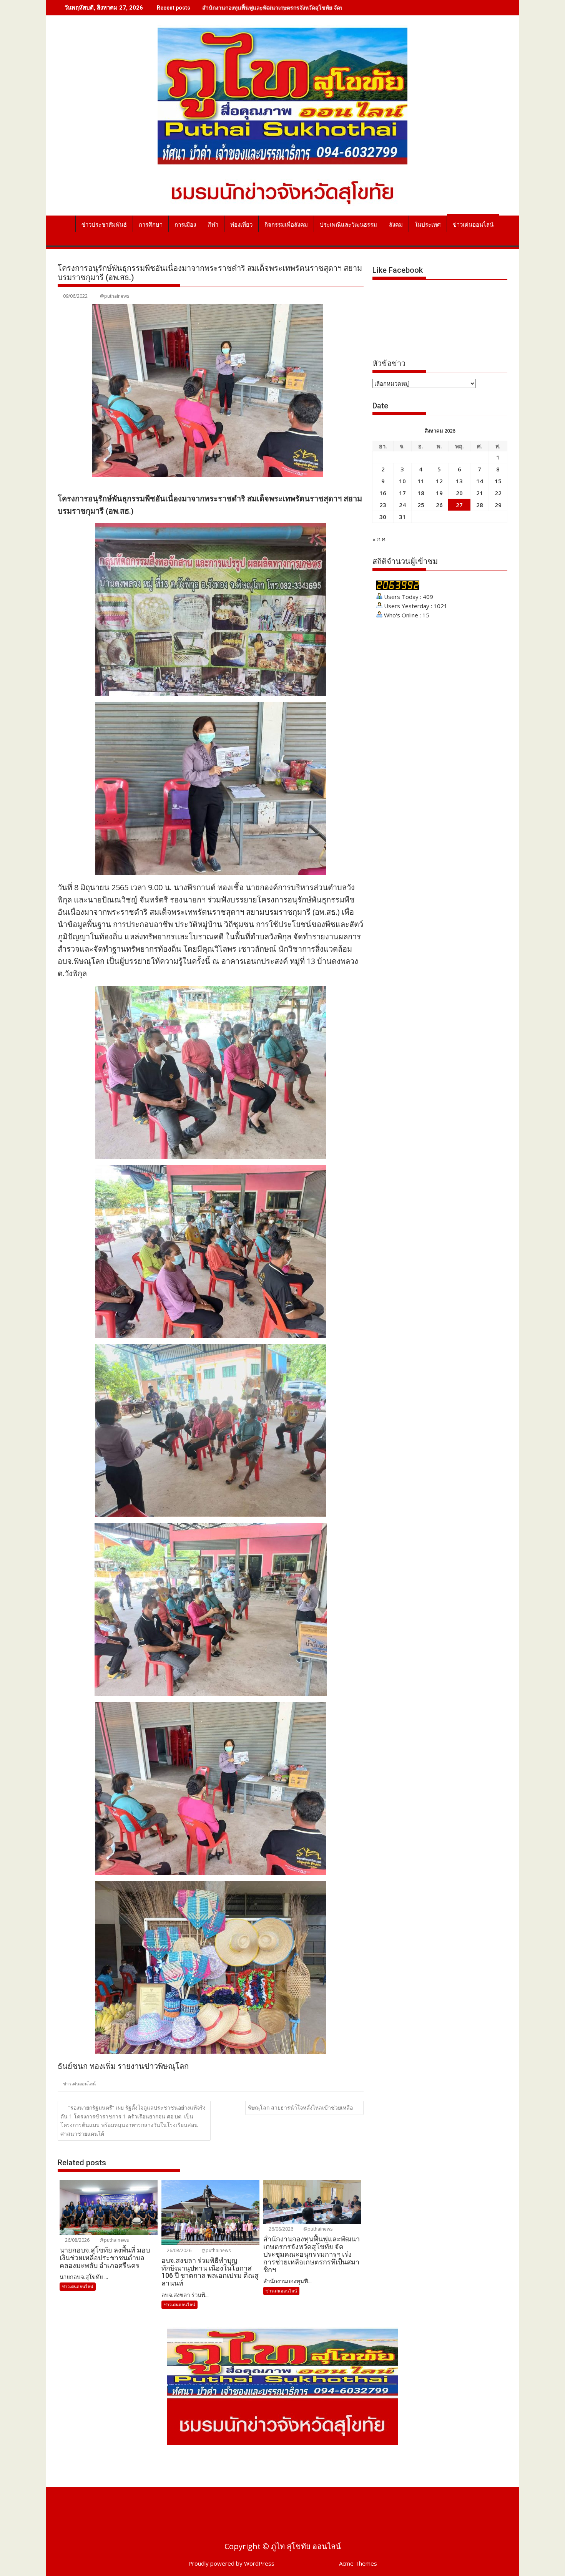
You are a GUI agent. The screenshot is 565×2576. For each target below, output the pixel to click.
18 (421, 493)
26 (439, 505)
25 (421, 505)
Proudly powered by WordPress (231, 2563)
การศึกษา (151, 225)
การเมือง (185, 225)
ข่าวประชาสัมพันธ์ (104, 225)
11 (421, 481)
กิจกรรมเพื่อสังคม (286, 225)
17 (402, 493)
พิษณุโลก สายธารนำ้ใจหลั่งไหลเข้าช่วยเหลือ (300, 2107)
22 (498, 493)
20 (459, 493)
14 (480, 481)
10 (402, 481)
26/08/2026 (77, 2240)
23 (383, 505)
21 (480, 493)
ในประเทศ (428, 225)
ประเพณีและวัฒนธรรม (348, 225)
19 (439, 493)
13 (459, 481)
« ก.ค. (380, 539)
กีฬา (213, 225)
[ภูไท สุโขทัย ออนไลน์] (65, 223)
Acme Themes (358, 2563)
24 (402, 505)
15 (498, 481)
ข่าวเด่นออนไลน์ (473, 225)
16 (383, 493)
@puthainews (115, 296)
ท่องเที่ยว (241, 225)
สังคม (396, 225)
